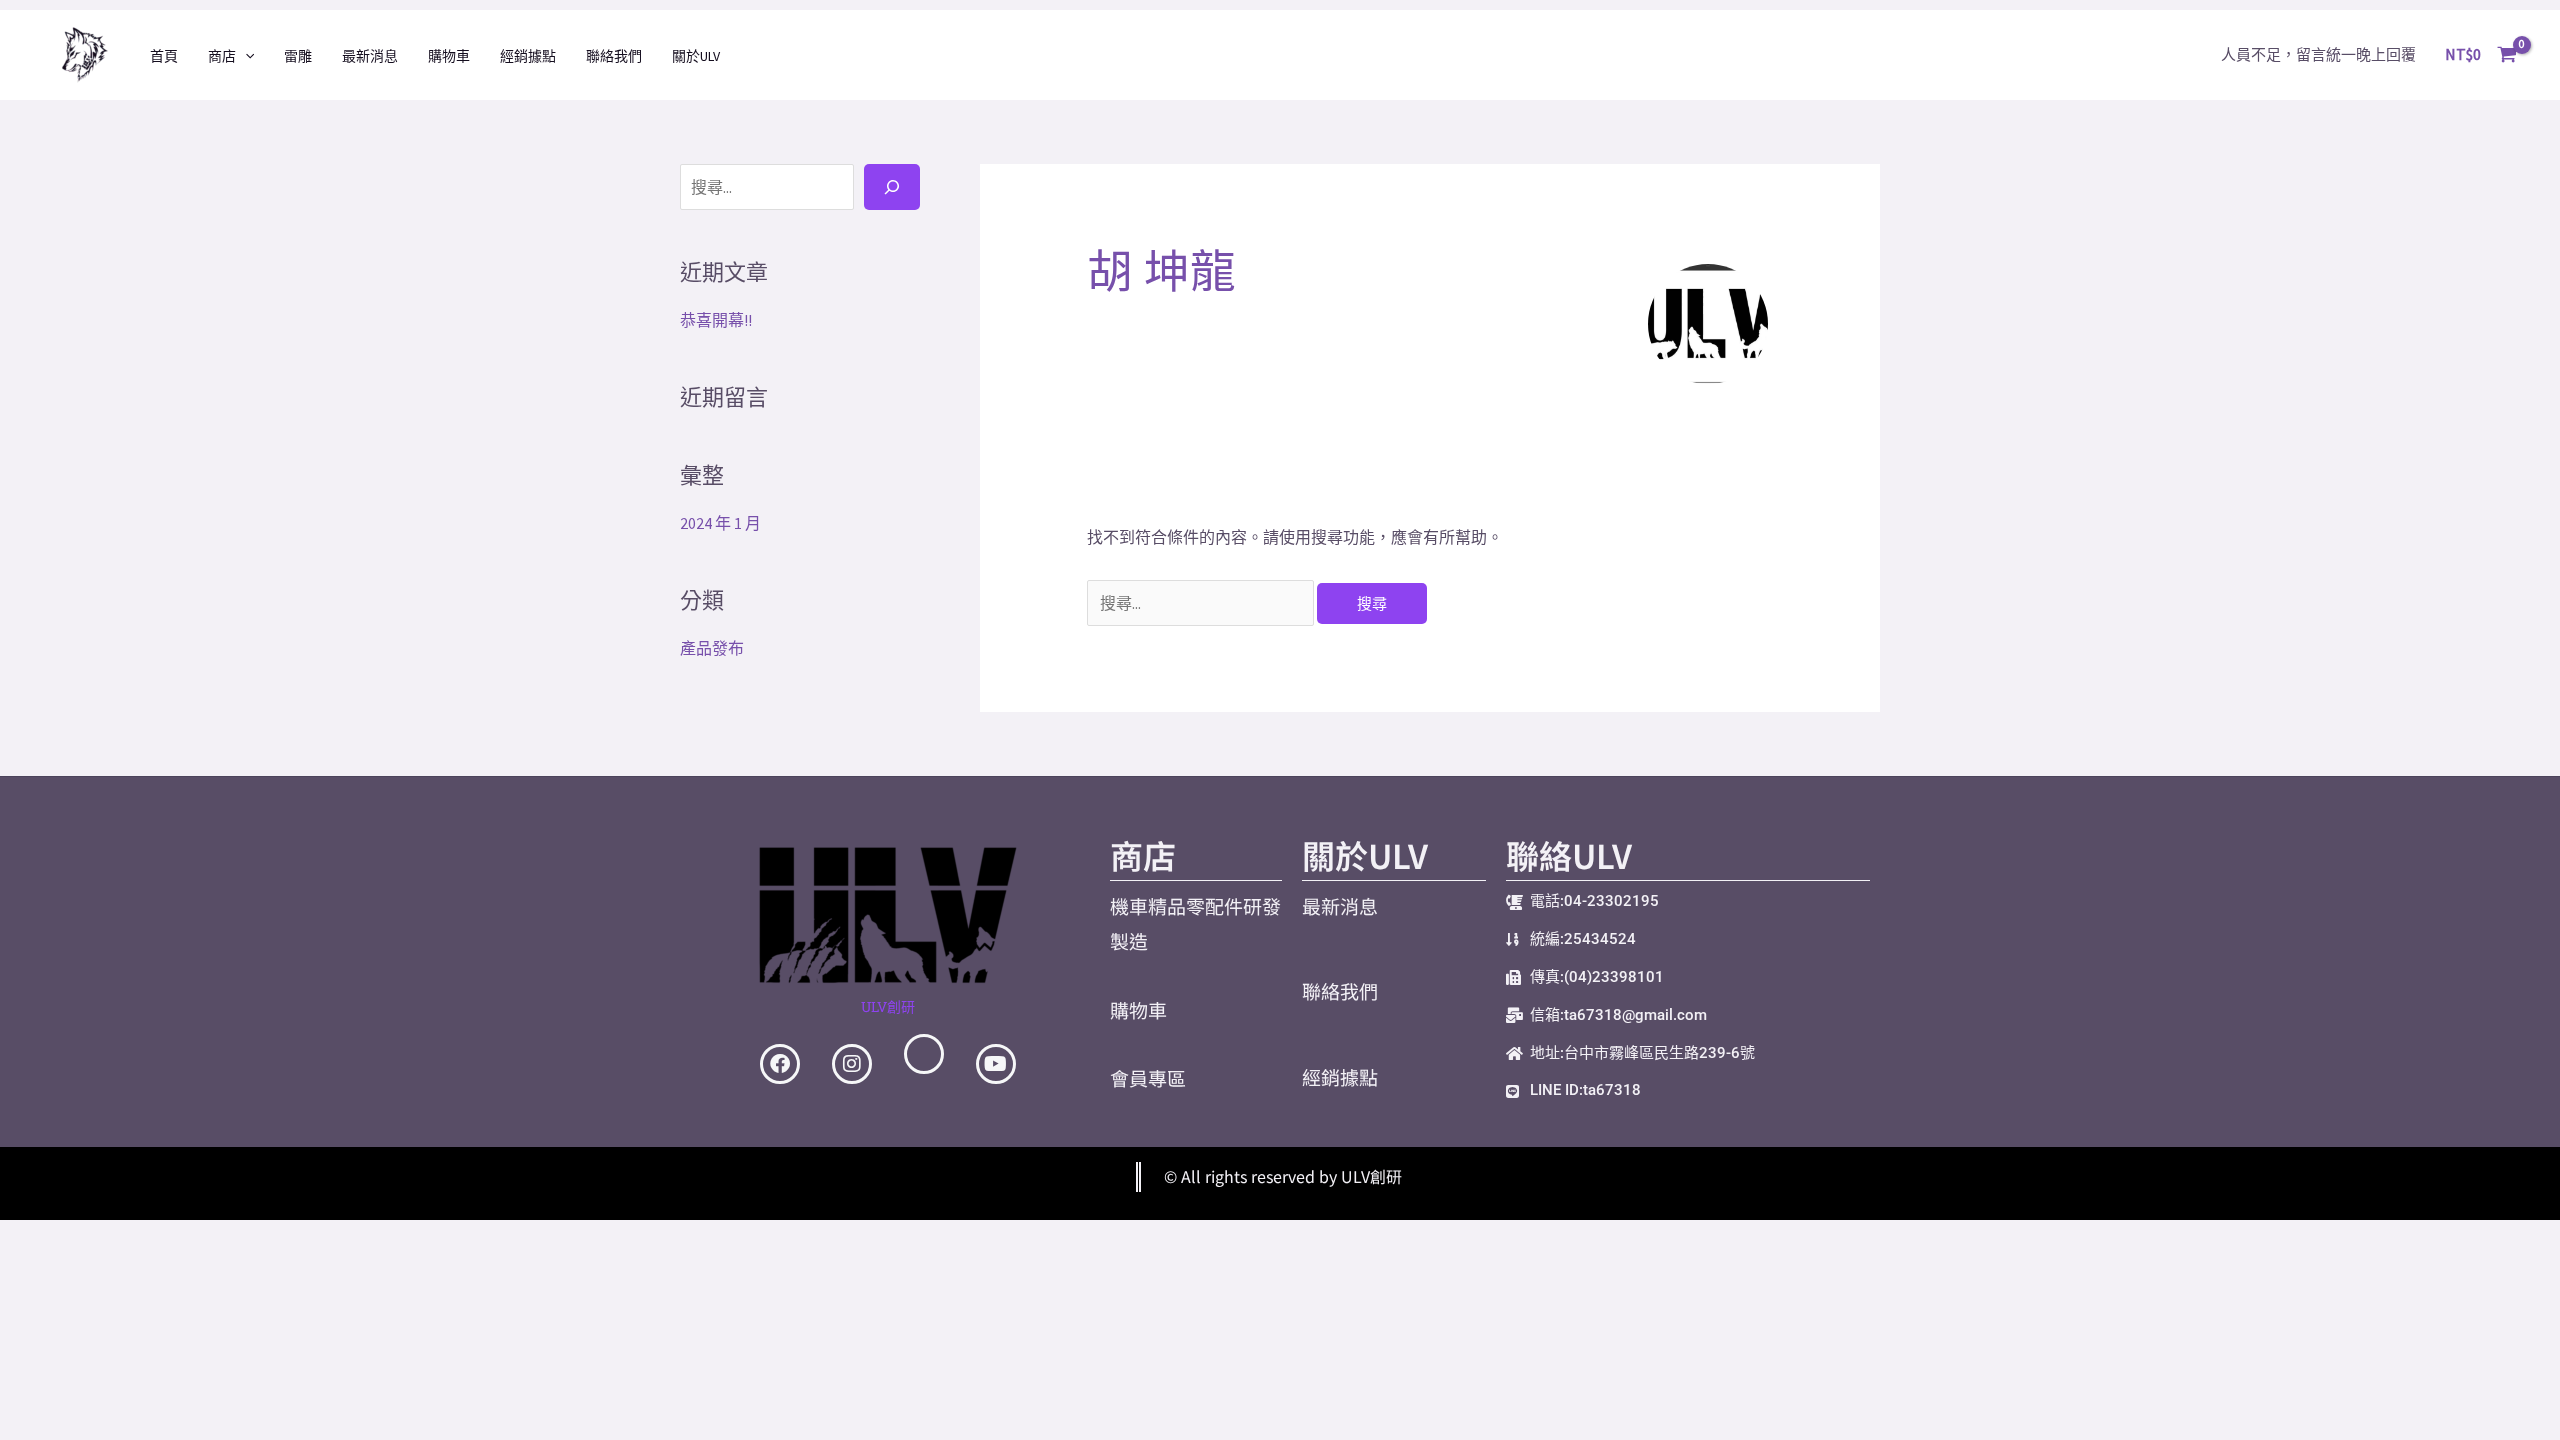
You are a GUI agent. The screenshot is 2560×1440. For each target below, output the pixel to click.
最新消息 (370, 56)
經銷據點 (528, 56)
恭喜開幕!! (716, 320)
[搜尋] (892, 187)
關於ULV (696, 56)
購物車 (449, 56)
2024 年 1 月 (720, 523)
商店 (222, 56)
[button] (245, 56)
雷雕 (298, 56)
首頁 (164, 56)
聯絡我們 (614, 56)
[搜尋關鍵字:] (1202, 603)
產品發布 (712, 648)
